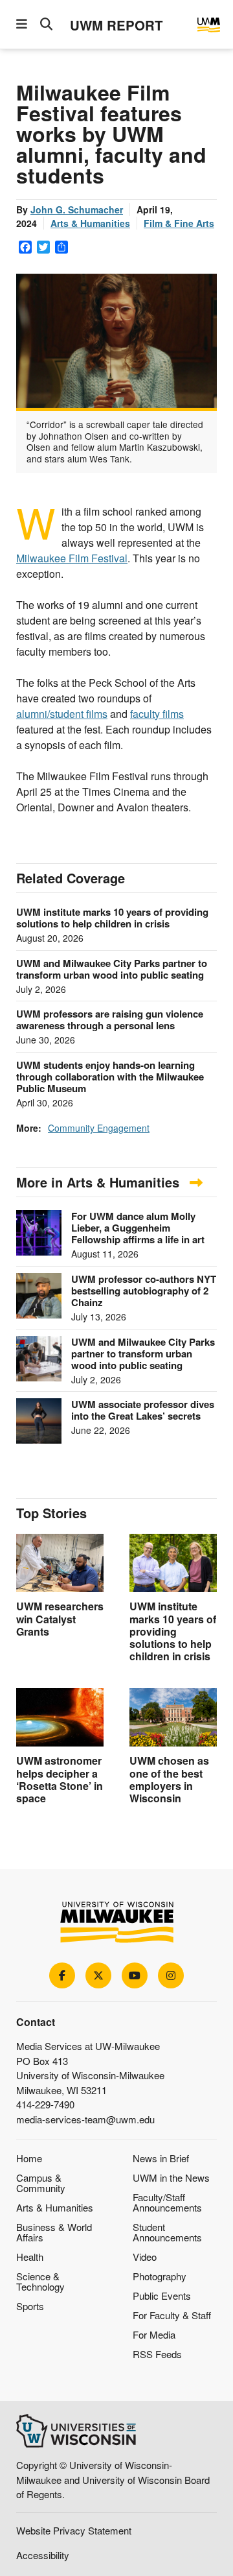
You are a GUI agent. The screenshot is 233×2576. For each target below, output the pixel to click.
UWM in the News (171, 2177)
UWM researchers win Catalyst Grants (60, 1618)
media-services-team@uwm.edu (85, 2119)
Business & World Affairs (54, 2232)
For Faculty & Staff (172, 2315)
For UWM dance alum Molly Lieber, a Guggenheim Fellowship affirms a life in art (138, 1228)
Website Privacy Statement (74, 2530)
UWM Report (116, 25)
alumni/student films (62, 714)
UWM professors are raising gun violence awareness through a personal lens (110, 1020)
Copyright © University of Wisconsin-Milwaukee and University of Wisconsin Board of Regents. (113, 2479)
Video (145, 2257)
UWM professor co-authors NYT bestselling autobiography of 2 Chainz (144, 1291)
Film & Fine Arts (179, 223)
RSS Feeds (157, 2354)
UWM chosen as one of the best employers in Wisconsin (169, 1779)
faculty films (157, 714)
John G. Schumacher (77, 209)
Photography (160, 2276)
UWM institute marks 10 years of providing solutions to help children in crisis (112, 918)
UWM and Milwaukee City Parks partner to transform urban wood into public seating (112, 969)
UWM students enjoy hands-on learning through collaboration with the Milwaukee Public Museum (110, 1077)
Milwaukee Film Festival (72, 558)
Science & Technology (40, 2281)
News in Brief (161, 2158)
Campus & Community (41, 2183)
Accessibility (43, 2555)
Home (29, 2158)
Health (30, 2257)
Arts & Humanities (90, 223)
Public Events (162, 2296)
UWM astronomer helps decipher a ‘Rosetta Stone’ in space (60, 1779)
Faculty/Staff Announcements (167, 2202)
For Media (154, 2334)
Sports (30, 2306)
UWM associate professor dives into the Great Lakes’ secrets (143, 1410)
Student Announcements (167, 2232)
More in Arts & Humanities (100, 1182)
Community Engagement (99, 1128)
